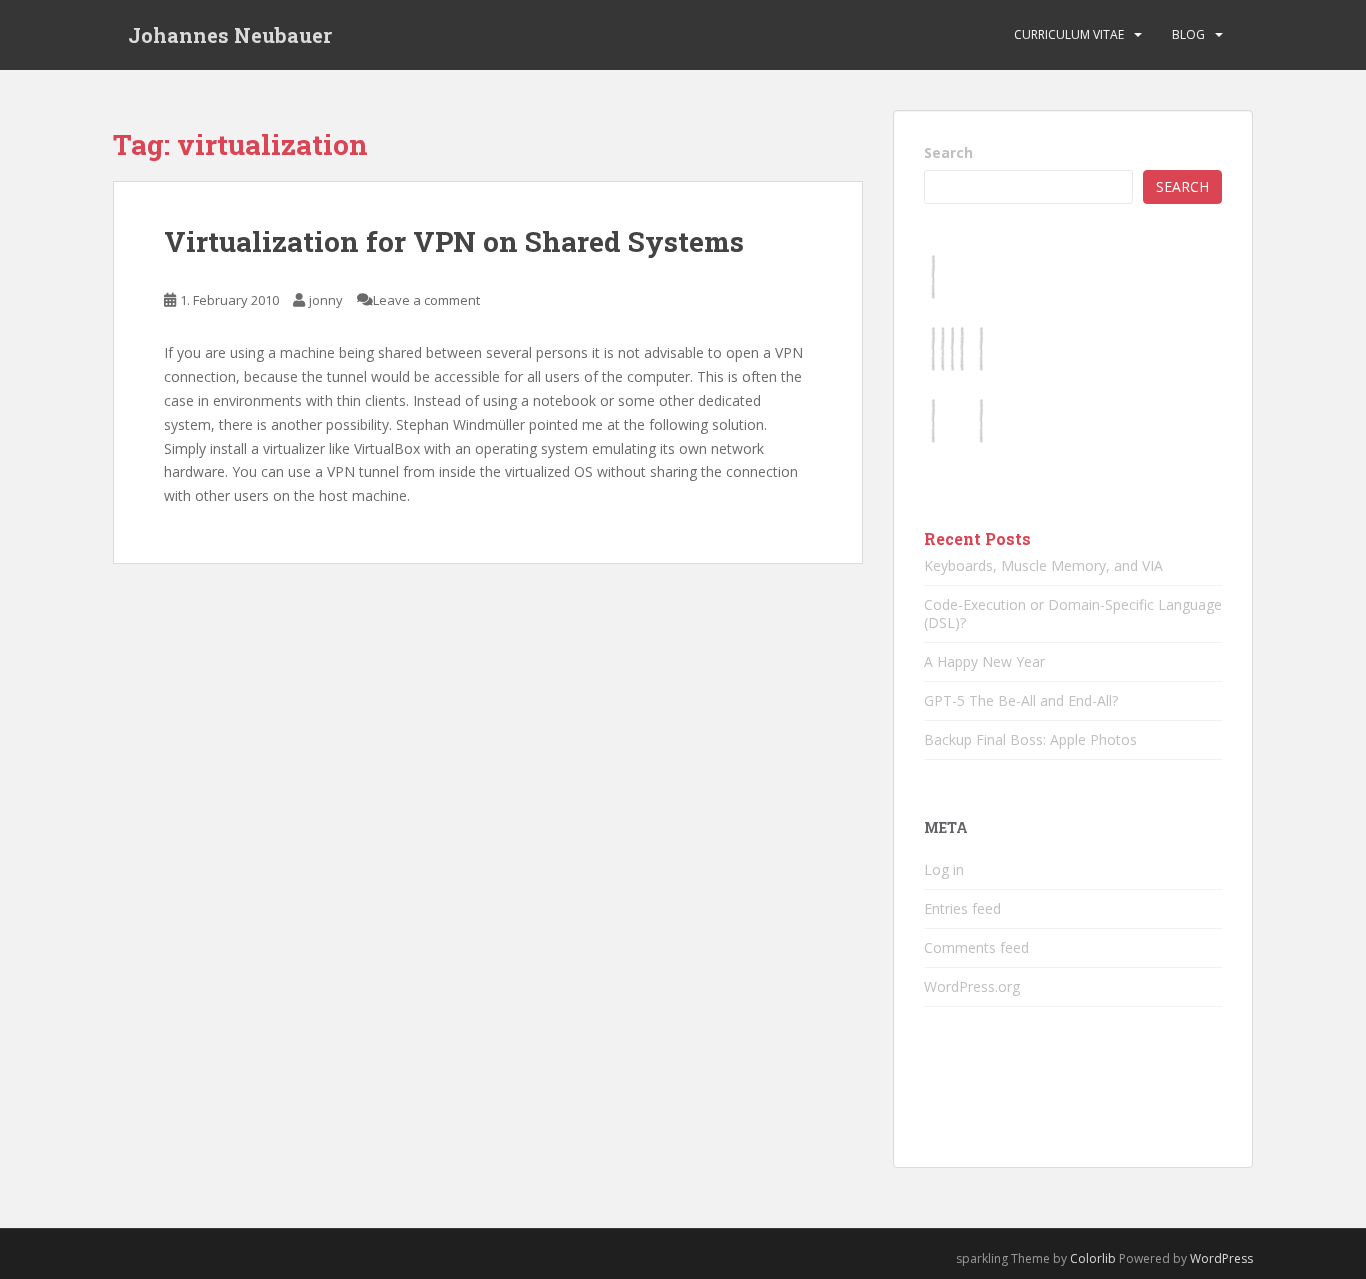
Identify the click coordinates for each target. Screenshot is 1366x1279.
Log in (944, 869)
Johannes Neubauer (230, 35)
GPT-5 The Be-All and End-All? (1021, 700)
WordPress (1221, 1258)
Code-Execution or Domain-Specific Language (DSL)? (1073, 613)
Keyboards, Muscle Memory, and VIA (1043, 565)
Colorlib (1093, 1258)
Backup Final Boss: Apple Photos (1030, 739)
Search (948, 152)
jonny (326, 300)
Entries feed (962, 908)
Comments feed (976, 947)
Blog (1188, 34)
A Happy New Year (984, 661)
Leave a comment (426, 300)
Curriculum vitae (1069, 34)
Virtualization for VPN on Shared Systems (454, 241)
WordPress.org (972, 986)
